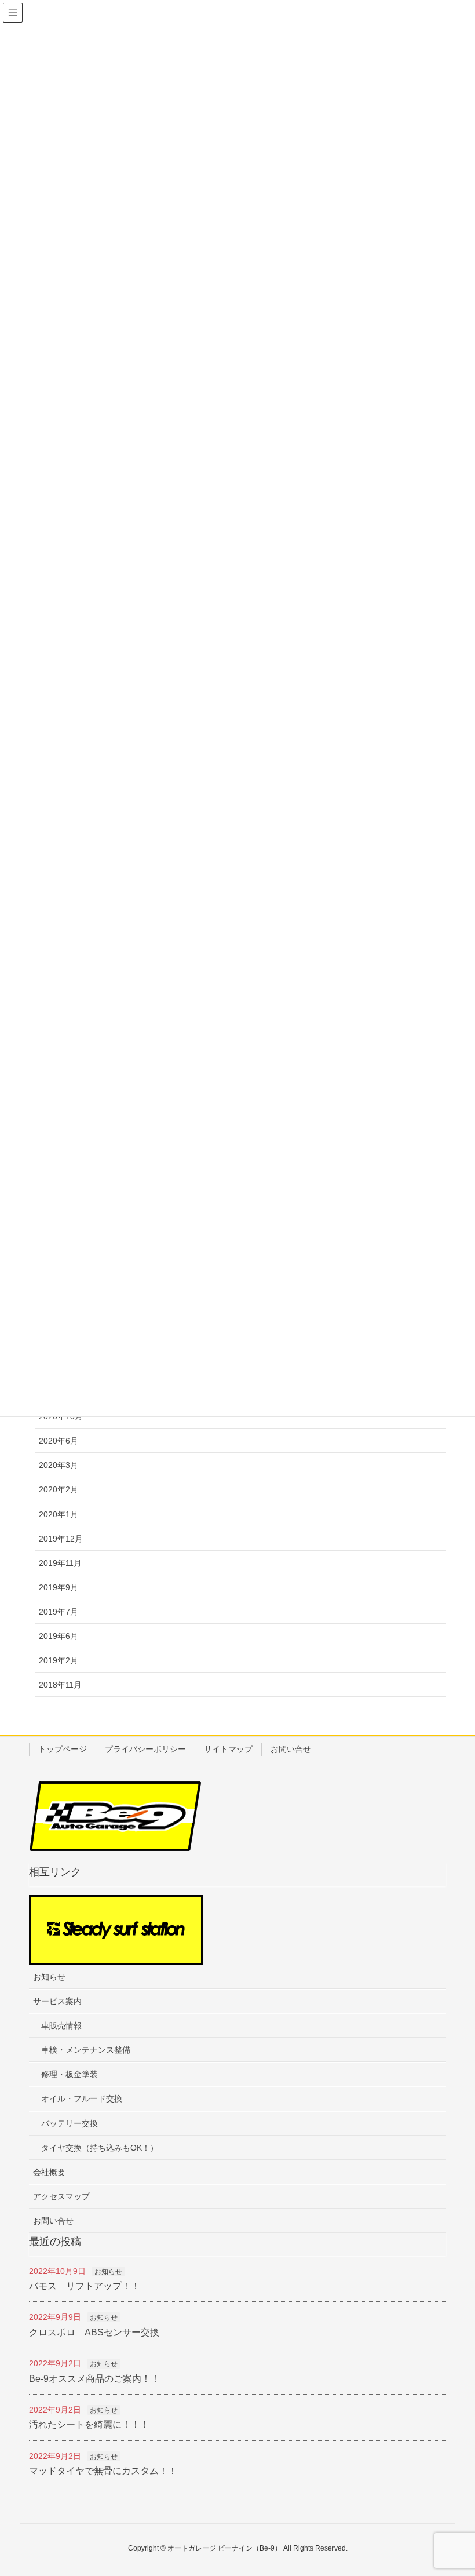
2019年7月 (59, 1612)
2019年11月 (60, 1563)
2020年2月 (59, 1489)
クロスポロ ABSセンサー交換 (94, 2332)
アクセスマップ (61, 2196)
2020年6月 (59, 1441)
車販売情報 (61, 2025)
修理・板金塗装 (70, 2074)
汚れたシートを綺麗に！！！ (89, 2424)
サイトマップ (228, 1749)
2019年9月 (59, 1587)
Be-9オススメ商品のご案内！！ (94, 2379)
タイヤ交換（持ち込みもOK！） (100, 2148)
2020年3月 (59, 1465)
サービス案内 (57, 2001)
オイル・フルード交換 (82, 2098)
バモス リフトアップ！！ (85, 2286)
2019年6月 (59, 1636)
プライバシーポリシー (145, 1749)
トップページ (63, 1749)
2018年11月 (60, 1685)
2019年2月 (59, 1660)
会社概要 (49, 2172)
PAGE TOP (465, 2484)
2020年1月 (59, 1514)
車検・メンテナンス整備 (86, 2050)
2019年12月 (61, 1539)
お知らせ (49, 1977)
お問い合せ (291, 1749)
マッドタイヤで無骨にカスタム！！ (103, 2471)
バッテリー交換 (70, 2123)
